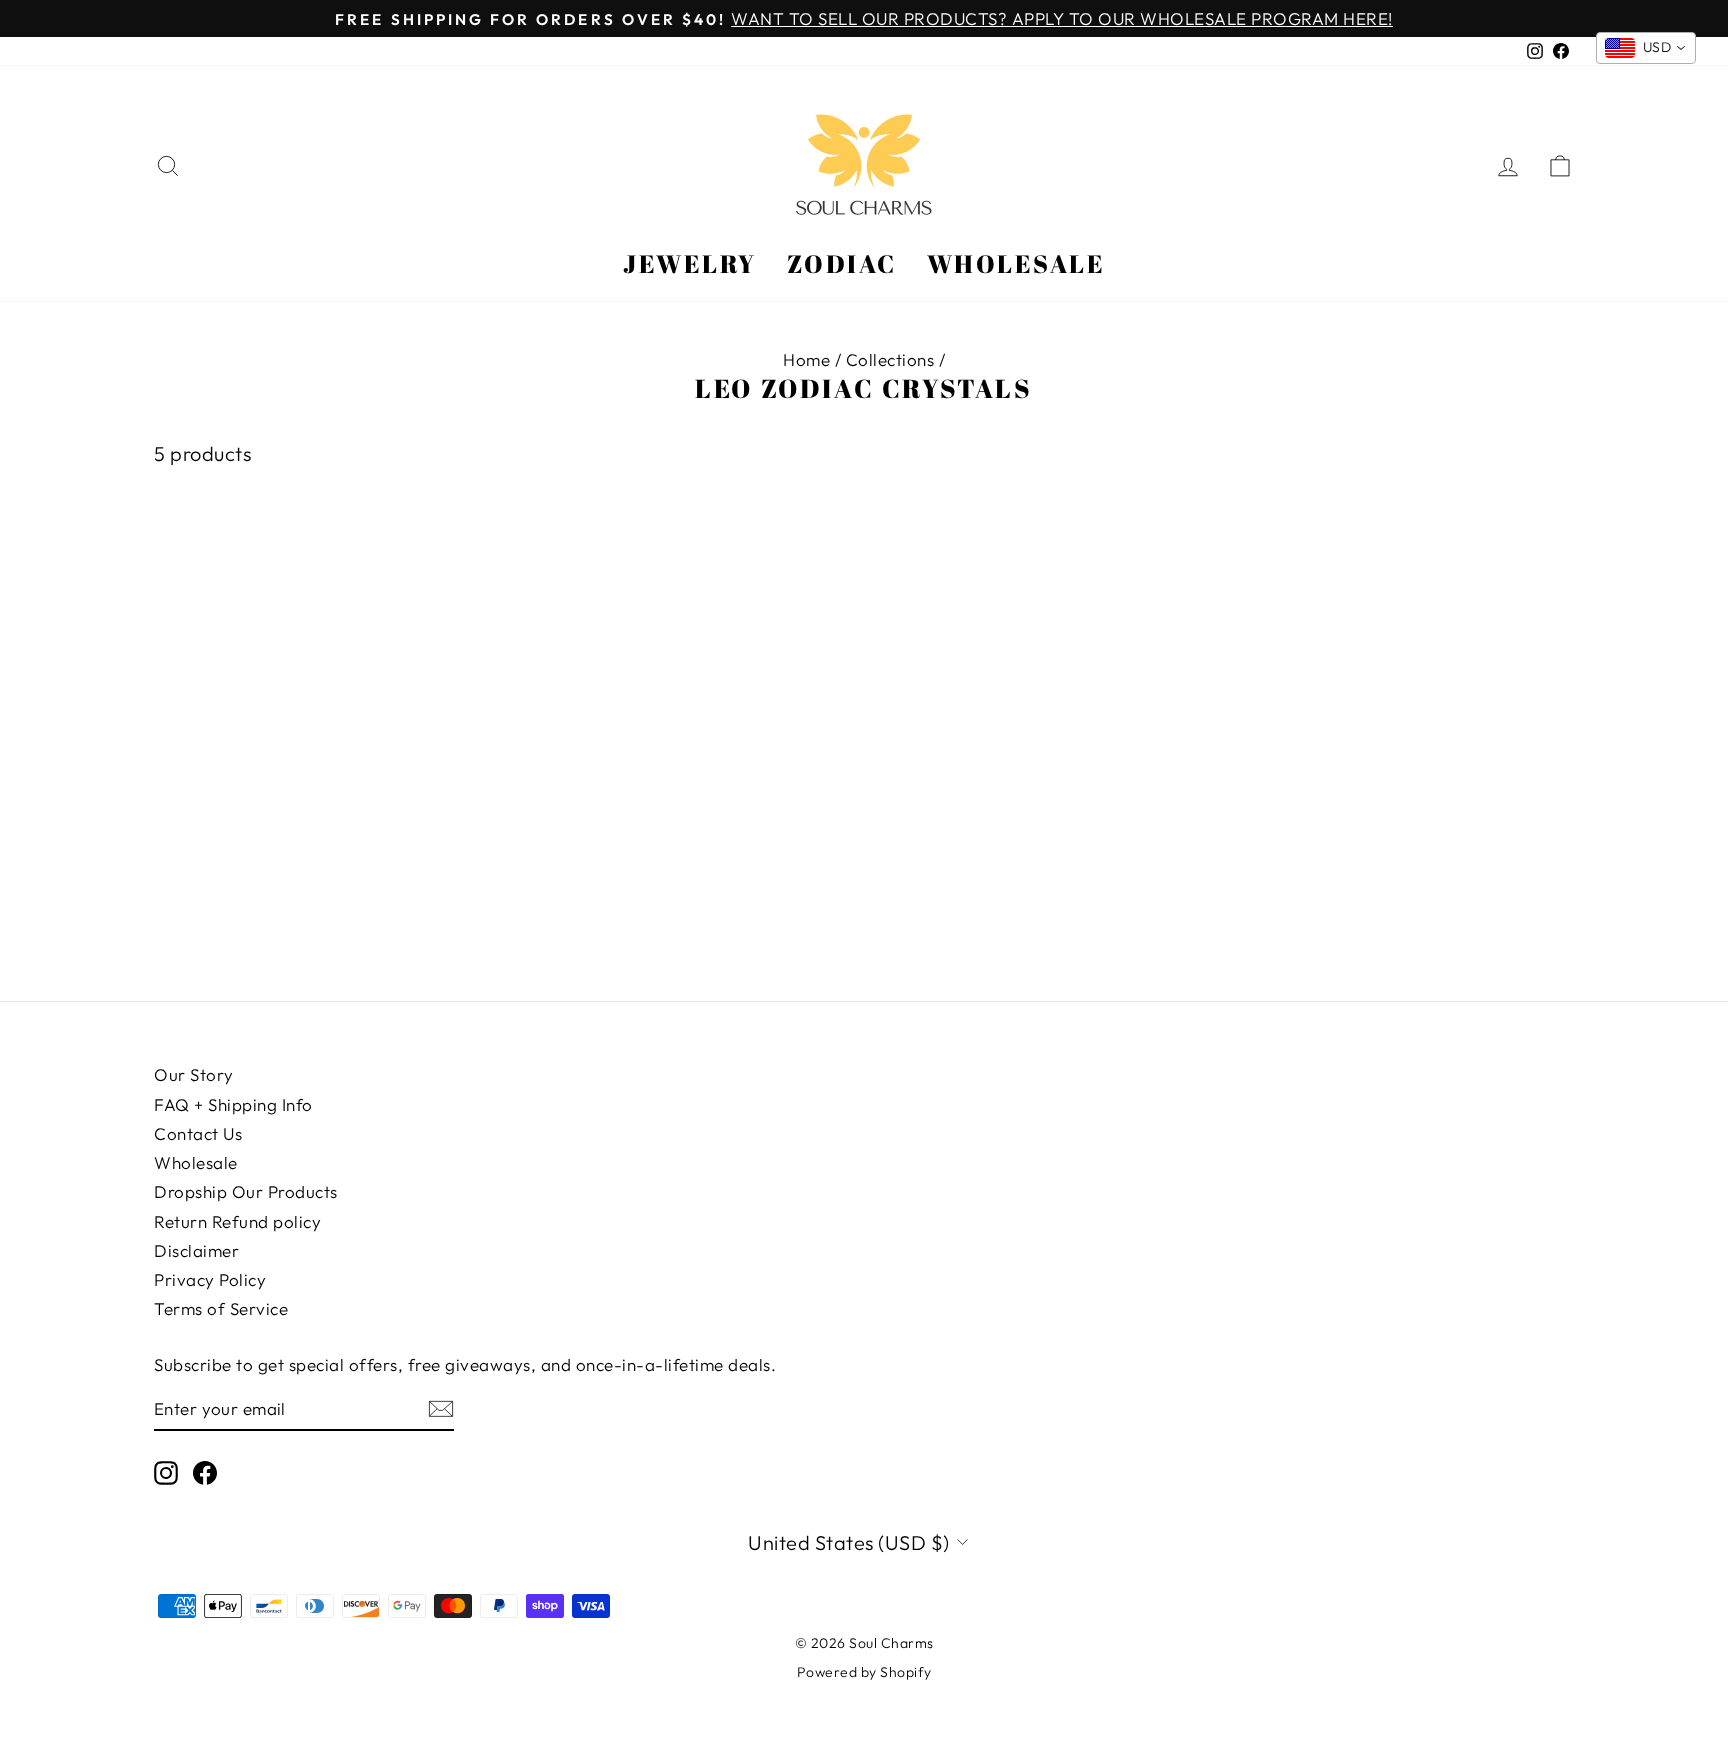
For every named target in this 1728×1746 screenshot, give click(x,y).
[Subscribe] (441, 1409)
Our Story (194, 1074)
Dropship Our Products (246, 1191)
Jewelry (690, 263)
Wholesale (1016, 263)
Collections (890, 359)
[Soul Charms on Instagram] (166, 1473)
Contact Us (198, 1133)
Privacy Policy (210, 1279)
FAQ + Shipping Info (233, 1104)
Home (806, 359)
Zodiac (842, 263)
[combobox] (1646, 48)
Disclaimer (196, 1250)
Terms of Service (221, 1308)
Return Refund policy (237, 1221)
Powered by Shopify (864, 1672)
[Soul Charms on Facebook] (205, 1473)
